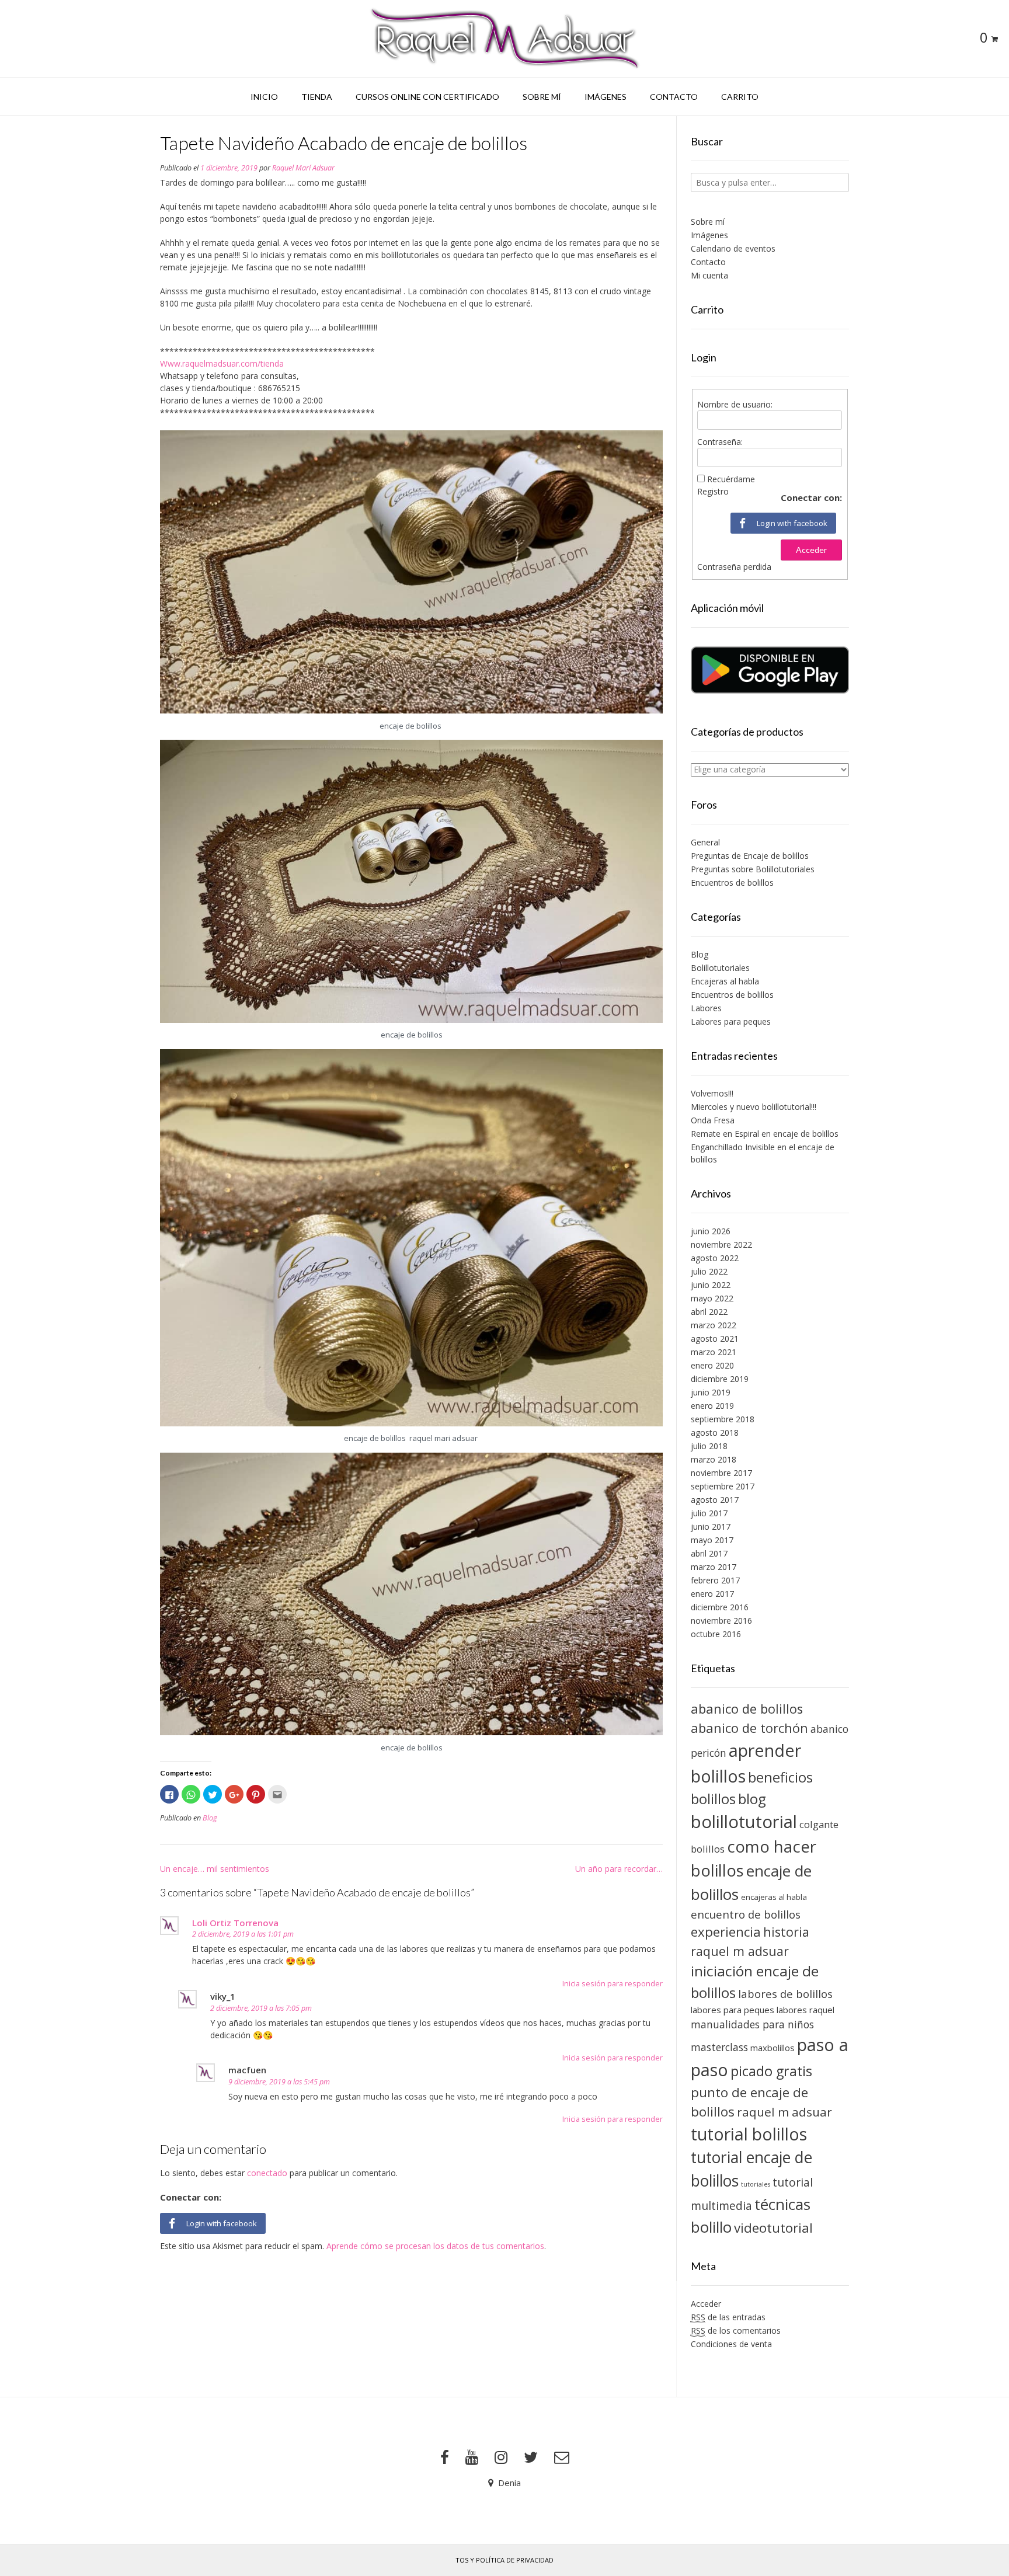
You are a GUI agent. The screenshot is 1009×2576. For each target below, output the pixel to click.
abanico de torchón (749, 1728)
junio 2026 (711, 1231)
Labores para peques (731, 1021)
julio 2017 (709, 1513)
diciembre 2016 (720, 1607)
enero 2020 (712, 1365)
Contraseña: (720, 442)
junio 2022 (711, 1285)
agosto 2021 (715, 1339)
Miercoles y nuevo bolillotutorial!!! (754, 1107)
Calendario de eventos (733, 248)
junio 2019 (711, 1392)
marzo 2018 (714, 1459)
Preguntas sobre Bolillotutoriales (753, 869)
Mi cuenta (709, 275)
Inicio (264, 97)
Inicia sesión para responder (613, 1984)
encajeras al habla (774, 1897)
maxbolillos (773, 2048)
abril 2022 (709, 1312)
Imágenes (606, 97)
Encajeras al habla (725, 981)
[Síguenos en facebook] (445, 2457)
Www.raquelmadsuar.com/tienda (222, 363)
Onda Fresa (713, 1120)
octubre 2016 (716, 1634)
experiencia (726, 1932)
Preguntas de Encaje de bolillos (750, 856)
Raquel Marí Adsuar (303, 168)
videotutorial (773, 2228)
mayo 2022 (712, 1298)
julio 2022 (709, 1271)
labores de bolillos (785, 1994)
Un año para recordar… (619, 1869)
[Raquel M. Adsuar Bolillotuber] (505, 39)
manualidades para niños (752, 2024)
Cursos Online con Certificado (427, 97)
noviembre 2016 (721, 1621)
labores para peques (733, 2010)
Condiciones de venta (731, 2344)
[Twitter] (531, 2457)
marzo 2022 (714, 1325)
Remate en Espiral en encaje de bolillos (765, 1134)
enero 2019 (712, 1406)
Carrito (740, 97)
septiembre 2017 (723, 1486)
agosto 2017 (715, 1500)
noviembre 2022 (721, 1245)
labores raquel (806, 2010)
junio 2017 (711, 1527)
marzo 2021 (714, 1352)
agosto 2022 (715, 1258)
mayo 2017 (712, 1540)
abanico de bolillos (747, 1709)
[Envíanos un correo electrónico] (562, 2457)
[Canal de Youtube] (472, 2457)
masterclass (719, 2047)
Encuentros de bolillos (732, 883)
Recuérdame (731, 479)
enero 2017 (712, 1594)
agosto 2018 (715, 1433)
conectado (267, 2173)
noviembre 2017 (721, 1473)
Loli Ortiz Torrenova (235, 1923)
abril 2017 (709, 1553)
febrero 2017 (715, 1580)
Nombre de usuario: (735, 404)
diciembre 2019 (720, 1379)
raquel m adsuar (784, 2112)
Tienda (317, 97)
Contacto (674, 97)
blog (752, 1799)
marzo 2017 (714, 1567)
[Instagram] (501, 2457)
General (705, 842)
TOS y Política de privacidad (505, 2560)
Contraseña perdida (734, 567)
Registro (713, 491)
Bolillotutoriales (720, 968)
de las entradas (728, 2317)
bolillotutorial (744, 1822)
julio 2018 (709, 1446)
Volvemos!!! (712, 1093)
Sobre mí (542, 97)
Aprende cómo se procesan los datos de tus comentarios (435, 2246)
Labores (706, 1008)
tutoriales (756, 2184)
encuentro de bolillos (746, 1914)
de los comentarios (736, 2330)
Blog (210, 1818)
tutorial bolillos (749, 2134)
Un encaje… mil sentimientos (215, 1869)
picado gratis (771, 2071)
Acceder (811, 550)
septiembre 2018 (723, 1419)
